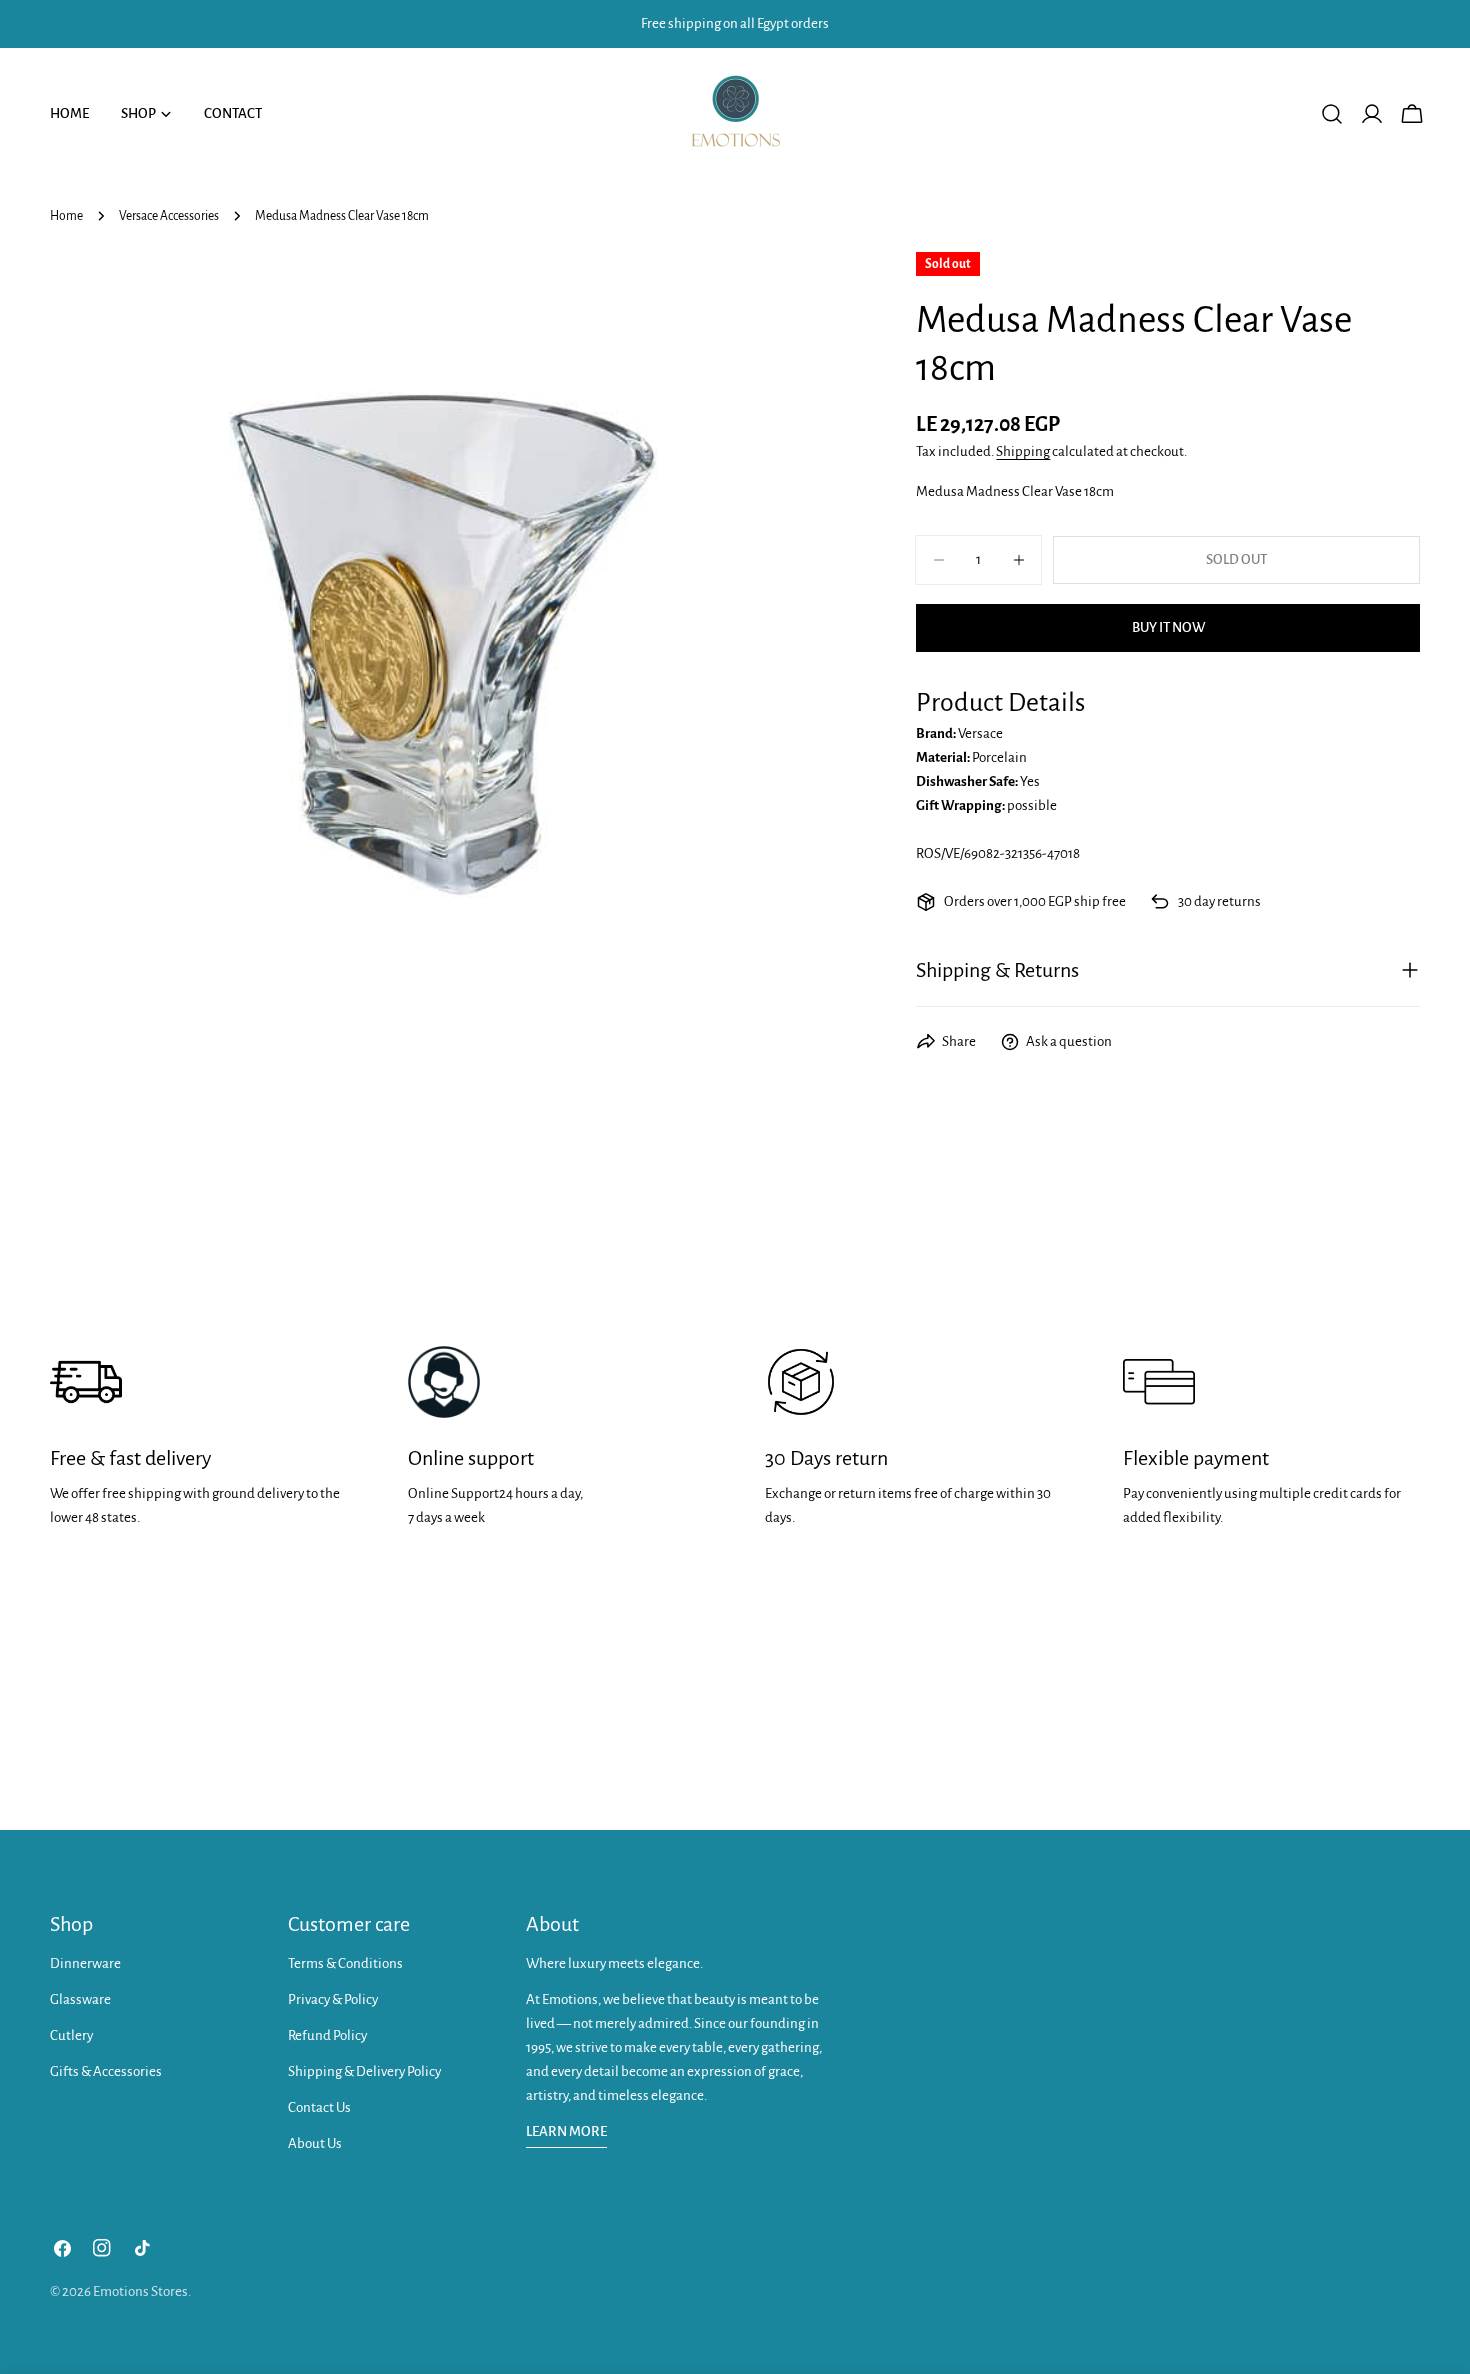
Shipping (1023, 451)
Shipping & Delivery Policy (364, 2071)
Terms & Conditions (345, 1963)
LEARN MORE (566, 2131)
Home (66, 216)
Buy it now (1168, 627)
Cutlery (71, 2035)
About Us (315, 2143)
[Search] (1332, 114)
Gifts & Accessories (106, 2071)
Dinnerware (85, 1963)
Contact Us (319, 2107)
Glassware (80, 1999)
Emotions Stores (140, 2291)
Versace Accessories (169, 216)
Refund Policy (327, 2035)
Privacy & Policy (333, 1999)
